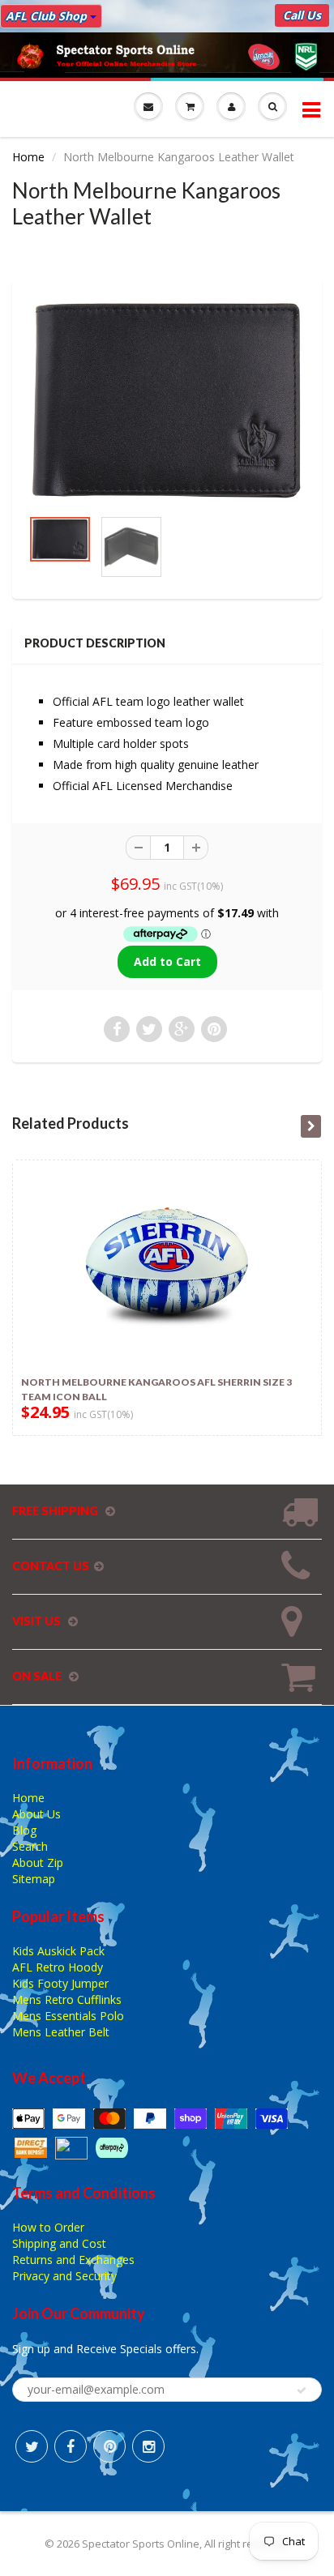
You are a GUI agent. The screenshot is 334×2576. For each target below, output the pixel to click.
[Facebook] (71, 2446)
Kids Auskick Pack (58, 1951)
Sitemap (34, 1879)
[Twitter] (32, 2446)
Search (30, 1846)
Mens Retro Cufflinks (67, 1999)
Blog (24, 1830)
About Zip (38, 1863)
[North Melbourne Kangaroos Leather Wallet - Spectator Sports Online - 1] (167, 400)
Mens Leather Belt (61, 2032)
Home (28, 157)
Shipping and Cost (59, 2243)
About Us (36, 1814)
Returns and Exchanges (73, 2260)
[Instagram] (148, 2446)
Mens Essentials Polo (68, 2016)
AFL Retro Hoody (58, 1967)
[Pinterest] (109, 2446)
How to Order (48, 2227)
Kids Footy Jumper (60, 1983)
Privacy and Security (64, 2276)
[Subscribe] (302, 2390)
